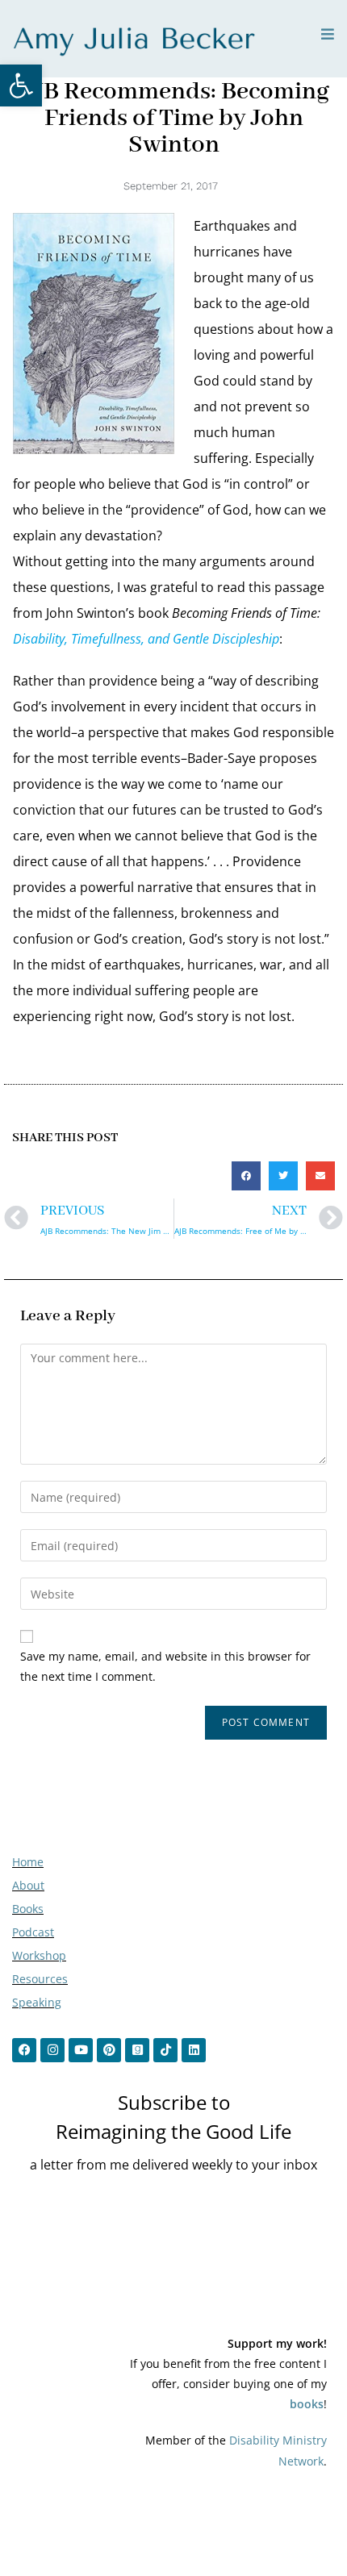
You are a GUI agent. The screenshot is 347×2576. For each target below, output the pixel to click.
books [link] (307, 2404)
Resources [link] (40, 1979)
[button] (246, 1176)
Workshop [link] (39, 1955)
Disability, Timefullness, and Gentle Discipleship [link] (146, 639)
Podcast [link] (33, 1932)
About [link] (28, 1885)
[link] (21, 85)
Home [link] (28, 1862)
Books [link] (28, 1909)
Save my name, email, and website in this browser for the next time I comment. (165, 1666)
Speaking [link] (37, 2002)
